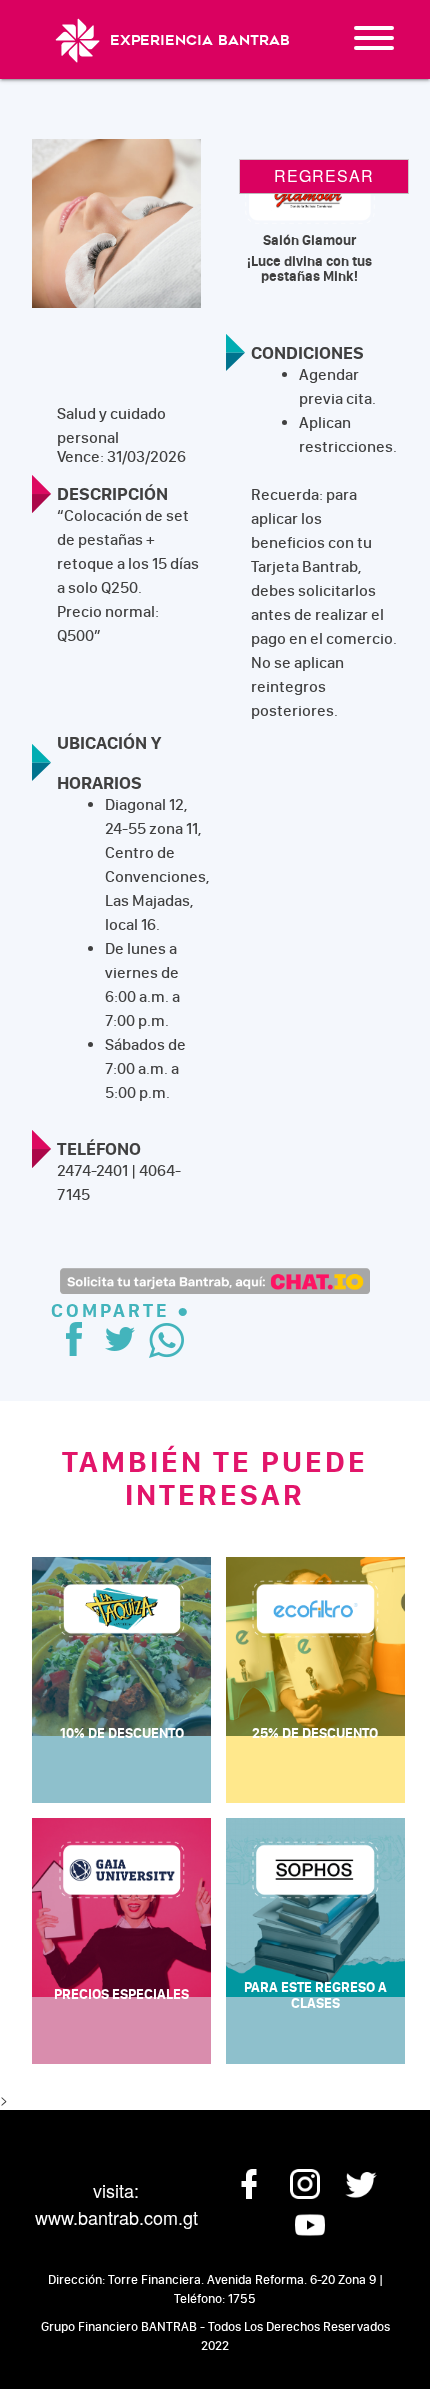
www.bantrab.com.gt (116, 2217)
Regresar (324, 175)
